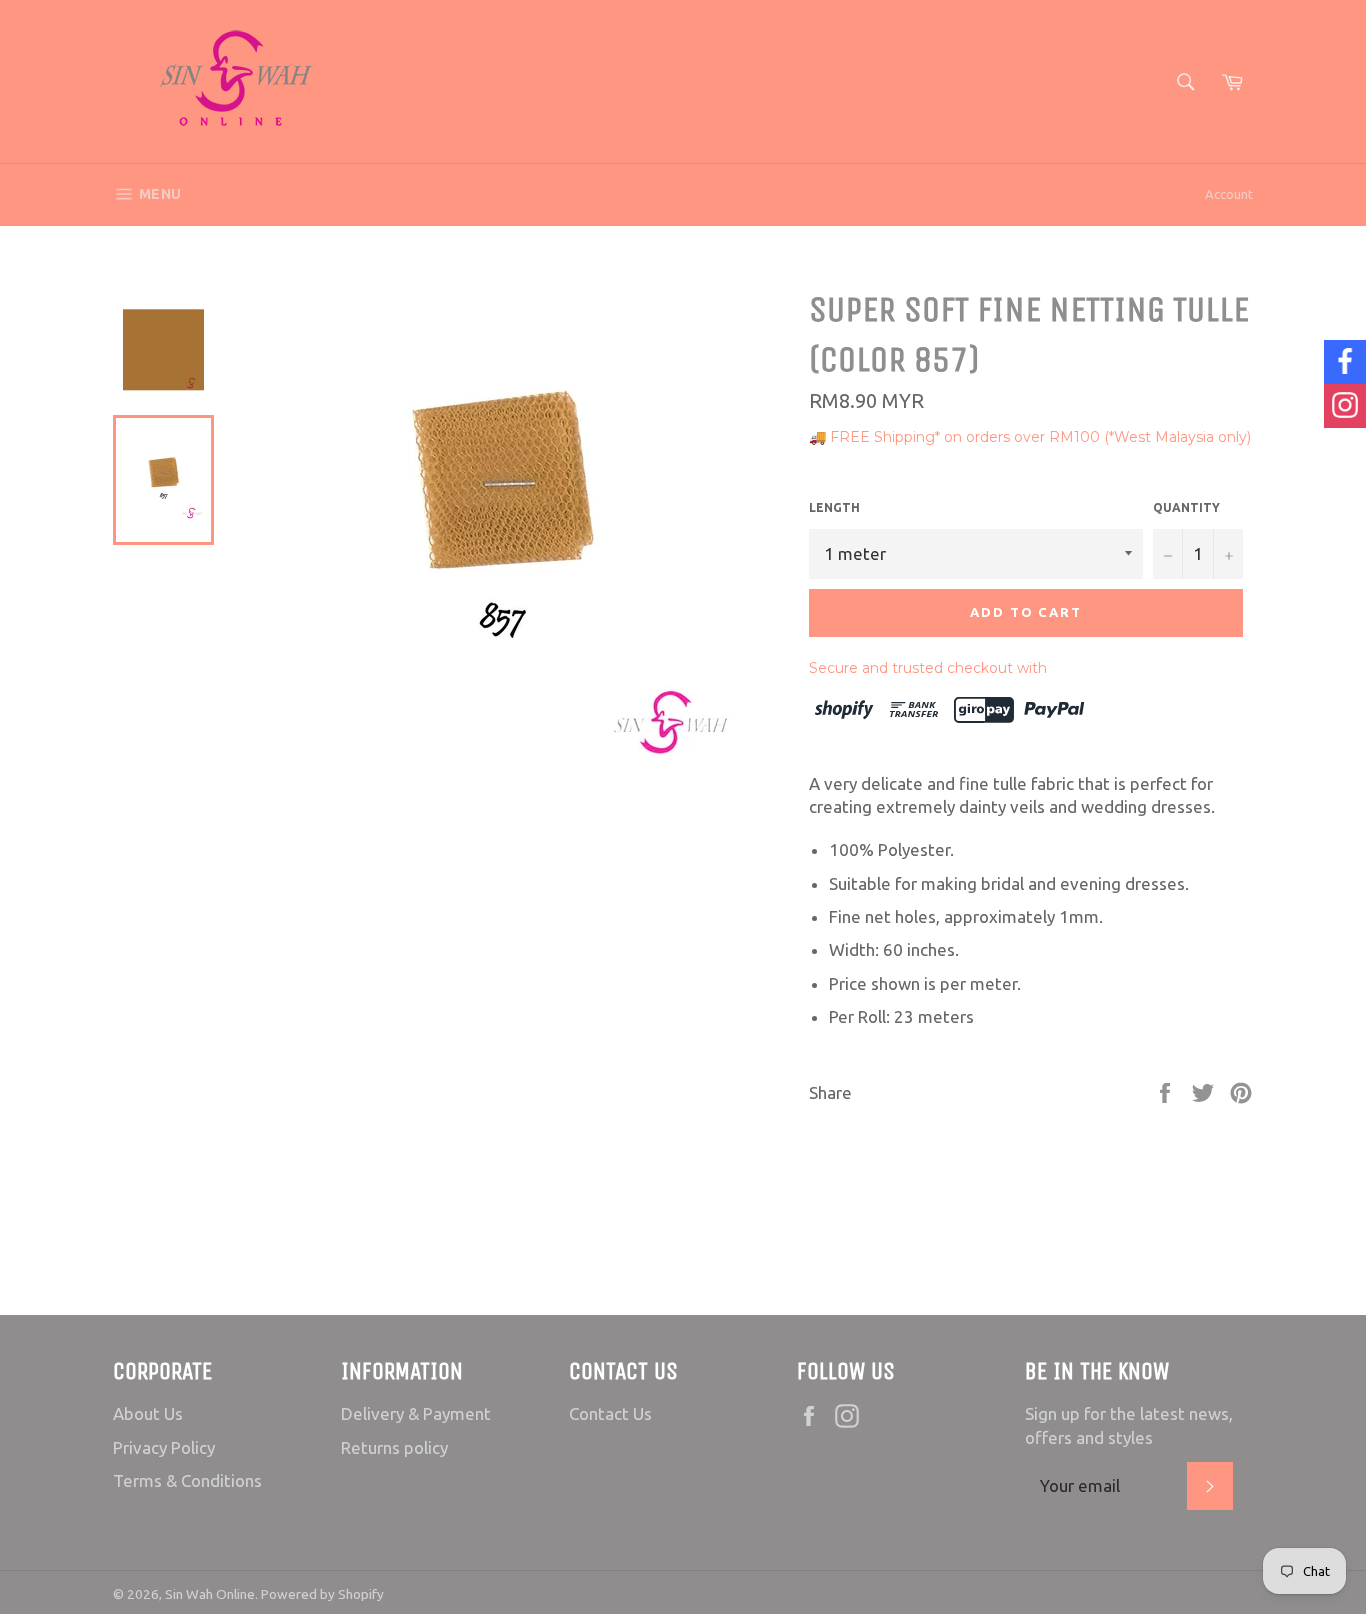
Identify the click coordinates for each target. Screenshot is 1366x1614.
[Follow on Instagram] (1345, 406)
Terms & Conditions (187, 1480)
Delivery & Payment (416, 1413)
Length (834, 507)
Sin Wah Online (210, 1594)
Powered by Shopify (322, 1594)
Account (1229, 194)
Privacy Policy (164, 1447)
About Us (148, 1413)
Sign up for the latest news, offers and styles (1129, 1425)
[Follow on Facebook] (1345, 362)
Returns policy (394, 1447)
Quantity (1186, 507)
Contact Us (610, 1413)
